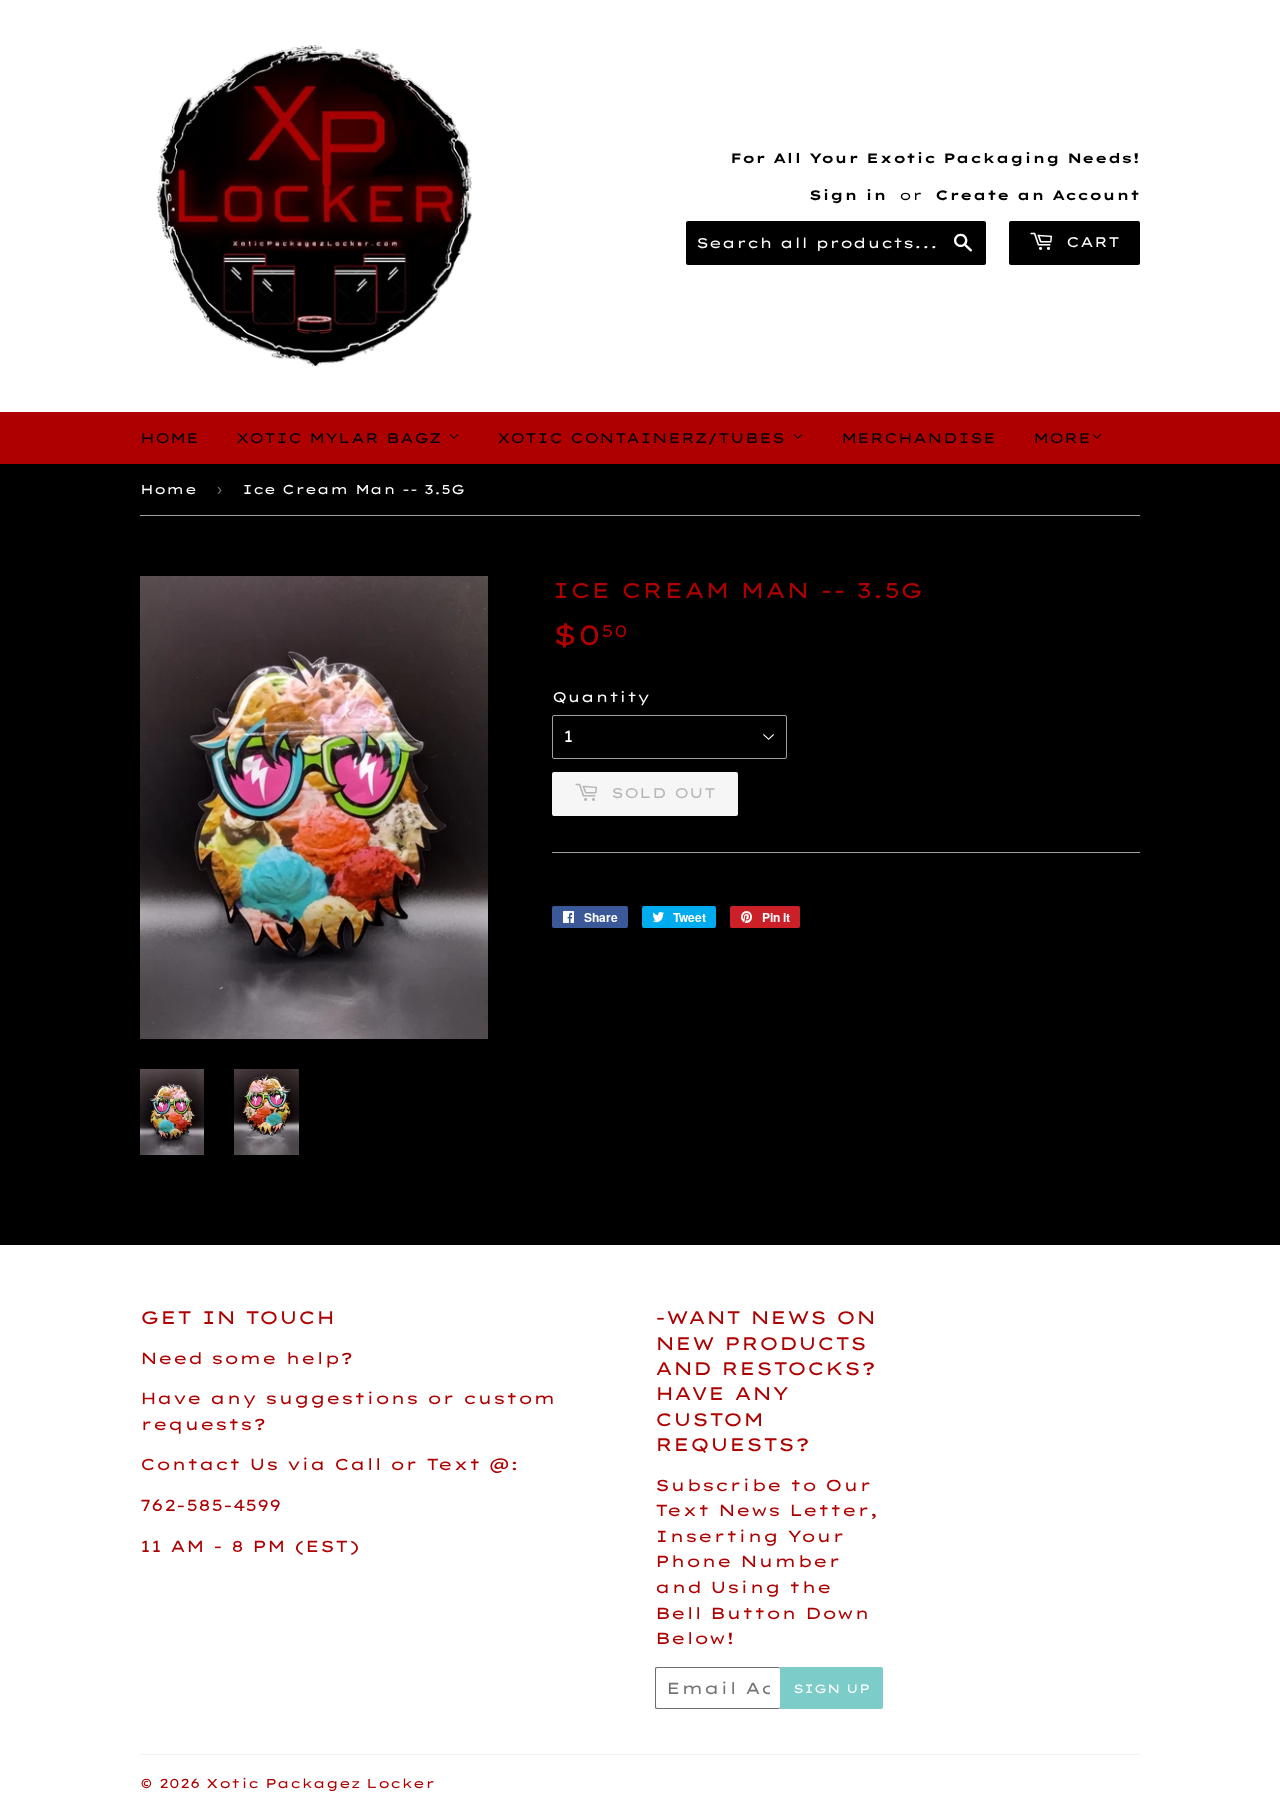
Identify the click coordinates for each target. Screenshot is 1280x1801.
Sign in (848, 194)
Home (169, 438)
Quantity (601, 697)
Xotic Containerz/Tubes (644, 438)
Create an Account (1037, 194)
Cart (1089, 242)
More (1062, 438)
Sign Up (831, 1688)
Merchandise (918, 438)
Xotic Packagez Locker (320, 1783)
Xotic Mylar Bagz (342, 438)
